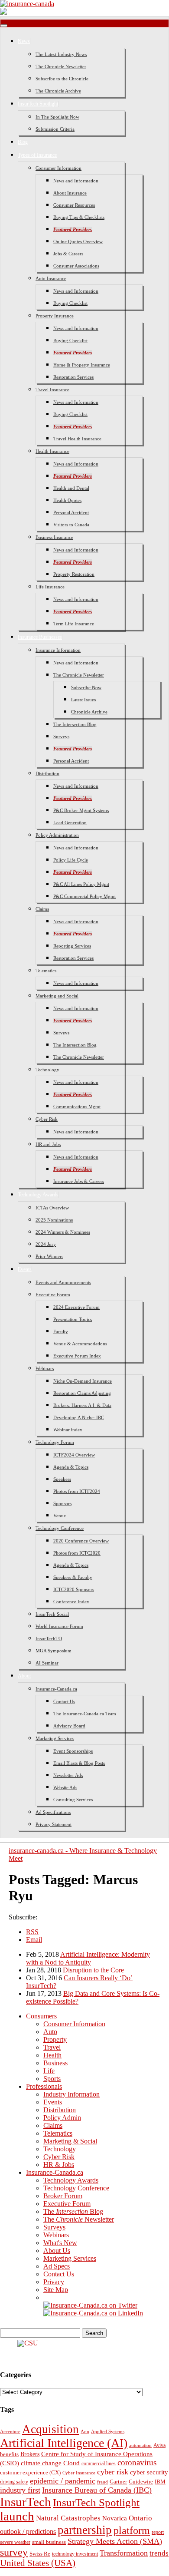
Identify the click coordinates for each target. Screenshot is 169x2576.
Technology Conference (60, 1528)
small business (49, 2542)
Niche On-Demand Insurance (83, 1381)
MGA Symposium (54, 1651)
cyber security (149, 2472)
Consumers (41, 2016)
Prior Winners (49, 1256)
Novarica (115, 2518)
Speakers (62, 1479)
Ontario (140, 2518)
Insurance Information (58, 650)
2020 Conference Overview (81, 1541)
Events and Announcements (63, 1282)
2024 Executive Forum (76, 1307)
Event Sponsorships (73, 1751)
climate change (41, 2463)
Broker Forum (63, 2196)
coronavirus (137, 2462)
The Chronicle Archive (58, 91)
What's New (60, 2243)
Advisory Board (69, 1726)
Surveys (61, 736)
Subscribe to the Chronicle (62, 79)
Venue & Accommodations (80, 1344)
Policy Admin (62, 2118)
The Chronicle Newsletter (61, 66)
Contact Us (64, 1701)
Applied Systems (108, 2431)
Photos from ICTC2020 (77, 1553)
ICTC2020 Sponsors (74, 1589)
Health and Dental (71, 488)
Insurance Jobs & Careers (79, 1181)
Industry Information (71, 2094)
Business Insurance (54, 537)
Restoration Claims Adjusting (82, 1393)
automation (140, 2445)
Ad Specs (57, 2266)
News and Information (76, 181)
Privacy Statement (54, 1824)
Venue (60, 1516)
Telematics (46, 971)
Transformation (124, 2553)
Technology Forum (55, 1442)
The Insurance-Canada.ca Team (85, 1714)
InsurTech (26, 2502)
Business (55, 2063)
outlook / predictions (28, 2531)
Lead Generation (70, 822)
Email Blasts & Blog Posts (79, 1763)
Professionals (44, 2086)
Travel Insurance (52, 390)
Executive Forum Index (77, 1356)
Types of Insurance (37, 155)
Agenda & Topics (71, 1467)
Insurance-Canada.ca (56, 1689)
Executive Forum (53, 1295)
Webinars (45, 1368)
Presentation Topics (73, 1319)
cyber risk (113, 2472)
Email (34, 1940)
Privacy (54, 2282)
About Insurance (70, 193)
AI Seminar (47, 1663)
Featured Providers (73, 229)
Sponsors (62, 1503)
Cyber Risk (47, 1119)
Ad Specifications (53, 1812)
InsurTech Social (52, 1614)
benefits (9, 2454)
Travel (52, 2047)
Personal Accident (71, 512)
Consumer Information (58, 168)
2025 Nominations (54, 1220)
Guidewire (141, 2482)
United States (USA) (38, 2563)
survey (14, 2552)
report (158, 2532)
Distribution (47, 773)
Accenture (10, 2432)
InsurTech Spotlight (38, 104)
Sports (52, 2079)
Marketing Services (55, 1738)
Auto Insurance (51, 278)
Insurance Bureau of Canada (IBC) (97, 2490)
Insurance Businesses (40, 637)
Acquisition (50, 2429)
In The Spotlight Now (57, 117)
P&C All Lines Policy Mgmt (81, 884)
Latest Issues (83, 700)
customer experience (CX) (30, 2472)
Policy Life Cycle (71, 860)
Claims (42, 909)
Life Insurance (50, 587)
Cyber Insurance (79, 2473)
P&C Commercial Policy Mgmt (84, 896)
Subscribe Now (86, 687)
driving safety (14, 2482)
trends (159, 2553)
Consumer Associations (76, 266)
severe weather (15, 2542)
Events (25, 1269)
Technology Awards (38, 1195)
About (24, 1676)
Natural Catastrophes (68, 2518)
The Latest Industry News (61, 54)
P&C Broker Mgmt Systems (81, 810)
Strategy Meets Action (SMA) (115, 2541)
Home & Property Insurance (82, 365)
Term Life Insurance (74, 624)
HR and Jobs (48, 1144)
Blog (23, 142)
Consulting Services (73, 1800)
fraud (102, 2482)
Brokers (30, 2454)
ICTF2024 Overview (74, 1455)
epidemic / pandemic (63, 2481)
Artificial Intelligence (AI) (64, 2443)
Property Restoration (74, 574)
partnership (85, 2530)
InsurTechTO (49, 1638)
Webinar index (68, 1430)
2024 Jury (46, 1244)
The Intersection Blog (75, 724)
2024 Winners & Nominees (63, 1232)
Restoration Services (73, 377)
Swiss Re (40, 2554)
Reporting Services (72, 946)
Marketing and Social (57, 996)
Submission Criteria (55, 129)
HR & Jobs (59, 2165)
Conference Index (71, 1602)
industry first (20, 2490)
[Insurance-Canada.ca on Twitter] (90, 2305)
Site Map (56, 2290)
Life (49, 2071)
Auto (50, 2032)
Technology (47, 1070)
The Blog (73, 2211)
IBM (160, 2482)
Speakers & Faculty (73, 1577)
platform (132, 2530)
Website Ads (65, 1787)
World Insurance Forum (59, 1626)
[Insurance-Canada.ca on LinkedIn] (93, 2313)
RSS (32, 1932)
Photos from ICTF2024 (77, 1491)
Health (52, 2055)
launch (17, 2516)
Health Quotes (67, 500)
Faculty (61, 1331)
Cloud (71, 2463)
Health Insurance (52, 451)
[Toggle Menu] (4, 26)
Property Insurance (55, 316)
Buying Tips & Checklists (79, 217)
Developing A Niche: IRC (79, 1417)
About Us (57, 2251)
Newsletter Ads (68, 1775)
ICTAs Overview (52, 1208)
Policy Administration (57, 835)
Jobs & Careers (68, 254)
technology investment (75, 2554)
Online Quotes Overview (78, 241)
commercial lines (99, 2464)
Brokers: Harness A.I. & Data (82, 1405)
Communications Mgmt (77, 1106)
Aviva (159, 2445)
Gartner (118, 2482)
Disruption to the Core (93, 1970)
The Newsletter (79, 2219)
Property (55, 2039)
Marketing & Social (70, 2141)
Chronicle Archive (89, 712)
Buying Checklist (70, 303)
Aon (85, 2431)
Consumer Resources (74, 205)
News (24, 41)
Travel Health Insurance (77, 439)
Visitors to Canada (71, 525)
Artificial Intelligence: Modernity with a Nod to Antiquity (88, 1958)
